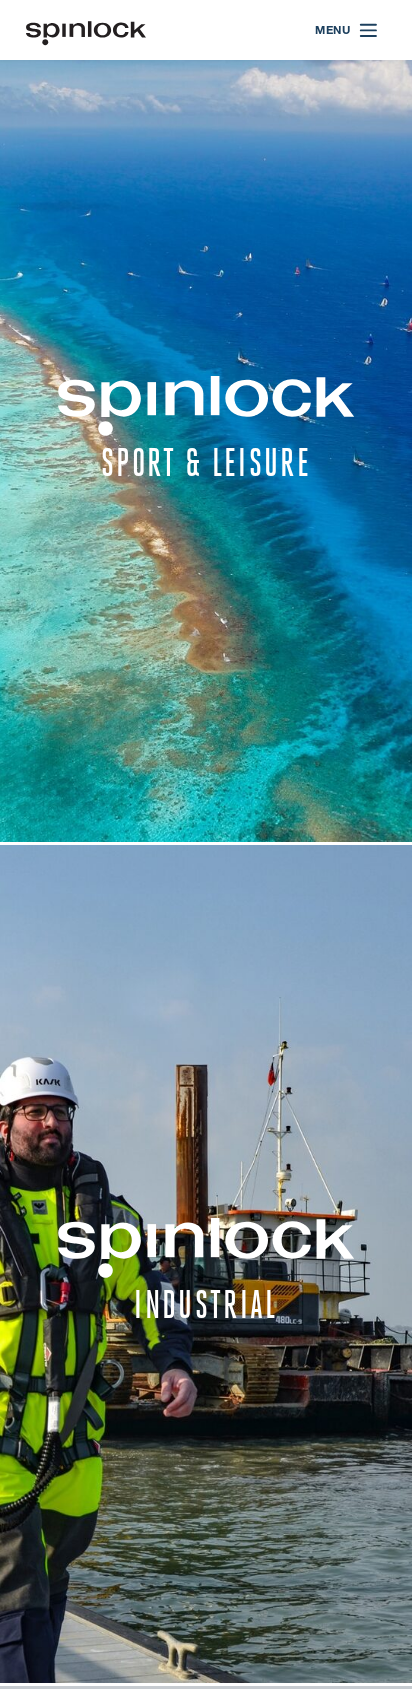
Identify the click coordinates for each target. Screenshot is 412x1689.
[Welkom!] (86, 30)
